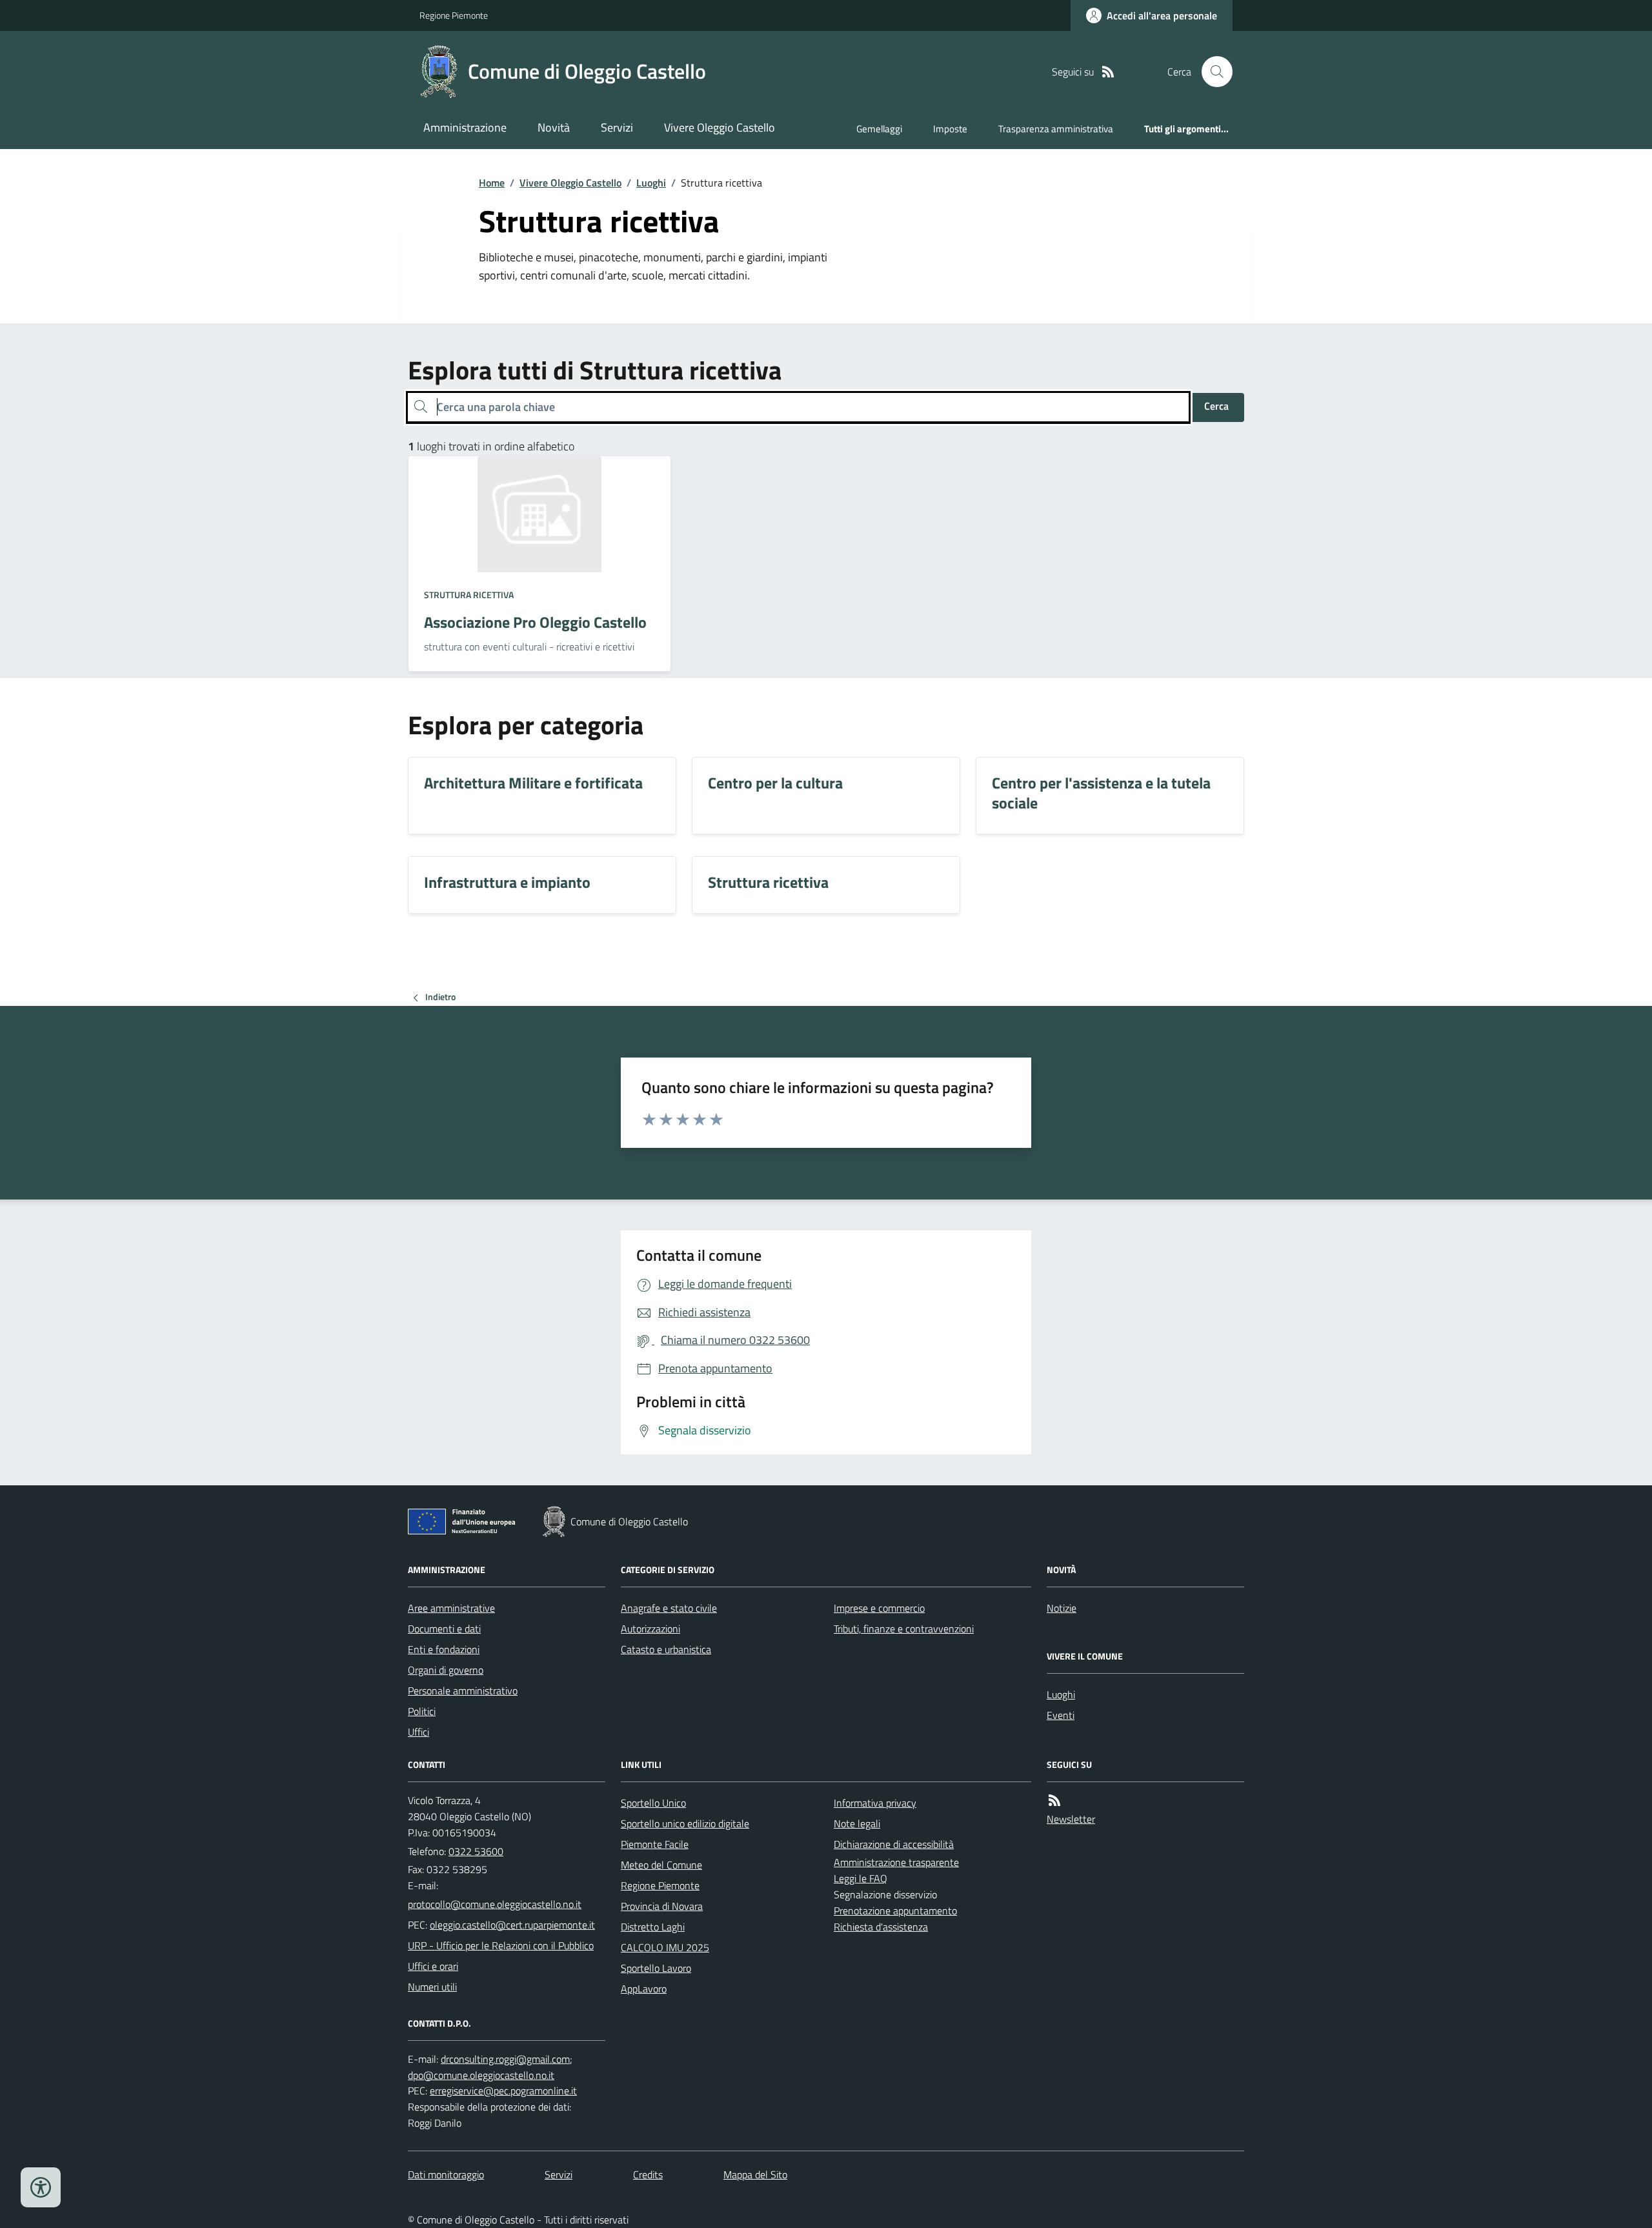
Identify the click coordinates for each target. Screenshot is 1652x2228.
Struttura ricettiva (469, 595)
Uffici (418, 1732)
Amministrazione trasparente (896, 1862)
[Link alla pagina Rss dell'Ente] (1054, 1801)
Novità (554, 127)
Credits (648, 2174)
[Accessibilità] (41, 2187)
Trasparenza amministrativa (1056, 129)
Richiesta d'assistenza (881, 1927)
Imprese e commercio (879, 1608)
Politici (422, 1711)
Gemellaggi (879, 129)
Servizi (617, 127)
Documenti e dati (444, 1629)
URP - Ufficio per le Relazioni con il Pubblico (501, 1945)
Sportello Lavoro (656, 1968)
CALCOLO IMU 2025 (665, 1947)
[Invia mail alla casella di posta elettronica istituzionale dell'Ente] (495, 1904)
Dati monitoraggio (446, 2174)
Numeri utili (432, 1987)
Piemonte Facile (655, 1844)
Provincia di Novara (662, 1906)
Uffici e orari (433, 1966)
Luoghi (651, 183)
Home (492, 183)
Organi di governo (446, 1670)
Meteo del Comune (661, 1865)
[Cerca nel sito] (1212, 72)
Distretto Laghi (653, 1927)
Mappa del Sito (755, 2174)
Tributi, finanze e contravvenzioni (904, 1629)
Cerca (1216, 406)
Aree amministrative (451, 1608)
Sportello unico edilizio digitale (685, 1823)
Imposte (950, 129)
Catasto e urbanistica (666, 1649)
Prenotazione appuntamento (895, 1911)
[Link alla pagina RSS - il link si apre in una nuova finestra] (1108, 72)
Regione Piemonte (454, 15)
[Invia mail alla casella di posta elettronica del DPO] (505, 2059)
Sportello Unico (653, 1803)
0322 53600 (476, 1851)
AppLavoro (644, 1989)
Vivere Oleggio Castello (720, 127)
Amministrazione (465, 127)
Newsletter (1071, 1819)
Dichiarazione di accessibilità (894, 1844)
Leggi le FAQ (861, 1878)
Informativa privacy (875, 1803)
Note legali (857, 1823)
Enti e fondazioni (444, 1649)
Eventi (1061, 1715)
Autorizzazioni (650, 1629)
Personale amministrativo (463, 1691)
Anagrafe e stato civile (669, 1608)
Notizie (1062, 1608)
